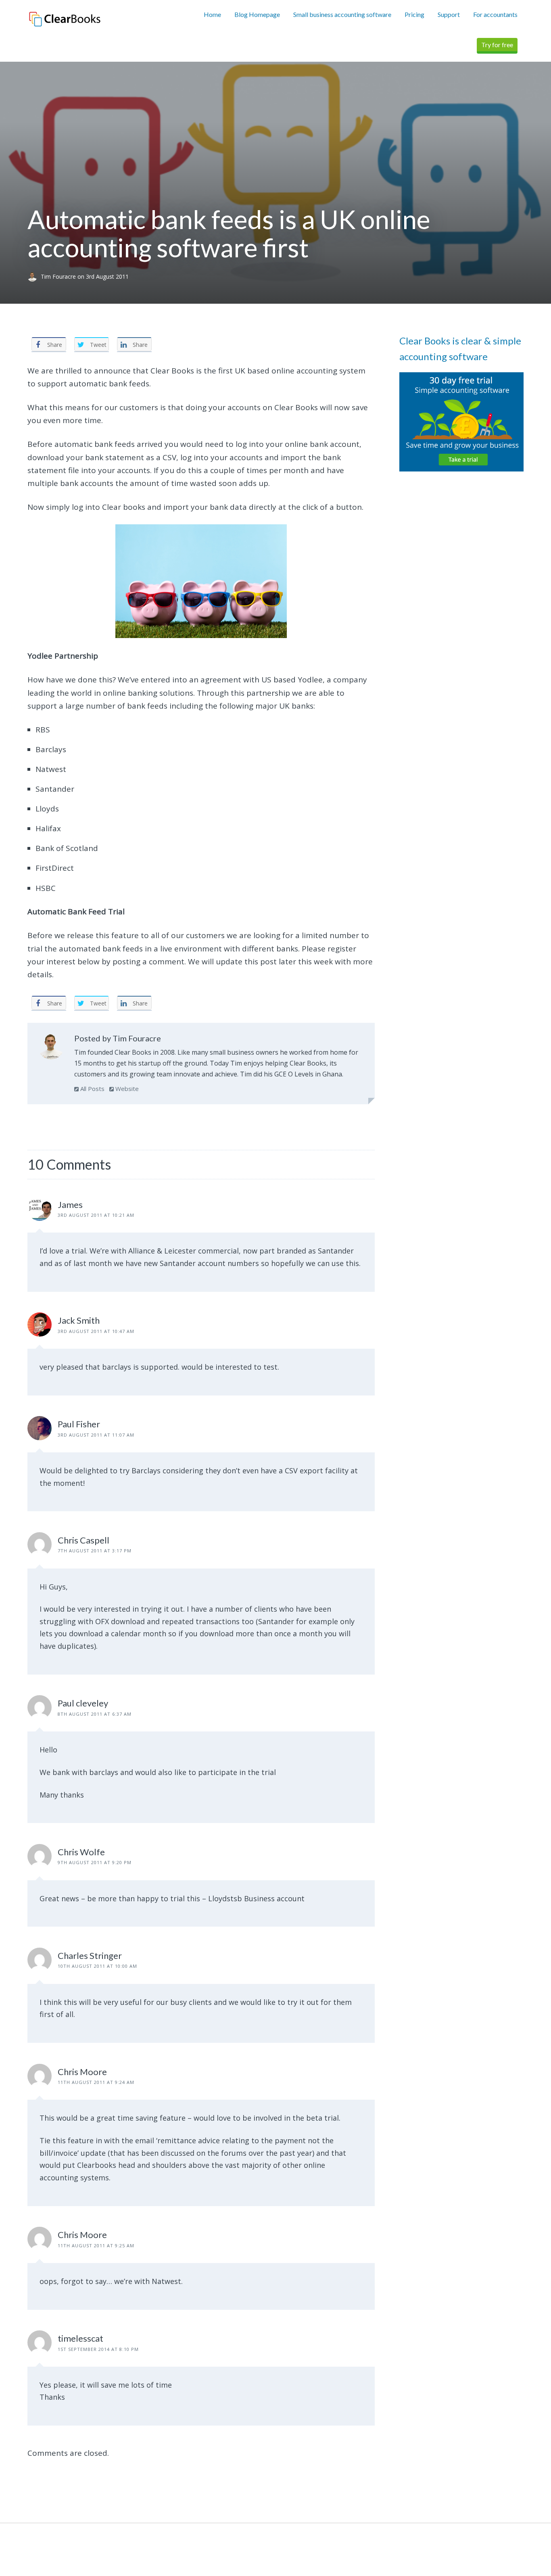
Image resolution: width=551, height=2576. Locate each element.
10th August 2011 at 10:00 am (97, 1966)
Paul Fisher (79, 1424)
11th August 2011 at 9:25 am (96, 2245)
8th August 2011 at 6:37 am (95, 1714)
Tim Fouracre (59, 276)
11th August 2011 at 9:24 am (96, 2082)
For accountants (495, 14)
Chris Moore (82, 2072)
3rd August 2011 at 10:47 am (96, 1331)
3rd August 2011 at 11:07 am (96, 1435)
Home (212, 14)
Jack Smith (79, 1320)
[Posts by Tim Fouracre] (51, 1048)
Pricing (414, 14)
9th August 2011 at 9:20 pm (95, 1862)
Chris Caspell (83, 1540)
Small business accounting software (342, 14)
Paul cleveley (83, 1703)
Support (449, 14)
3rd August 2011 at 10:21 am (96, 1215)
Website (126, 1089)
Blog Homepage (257, 14)
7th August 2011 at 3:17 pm (95, 1551)
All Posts (92, 1089)
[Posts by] (34, 276)
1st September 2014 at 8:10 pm (98, 2349)
